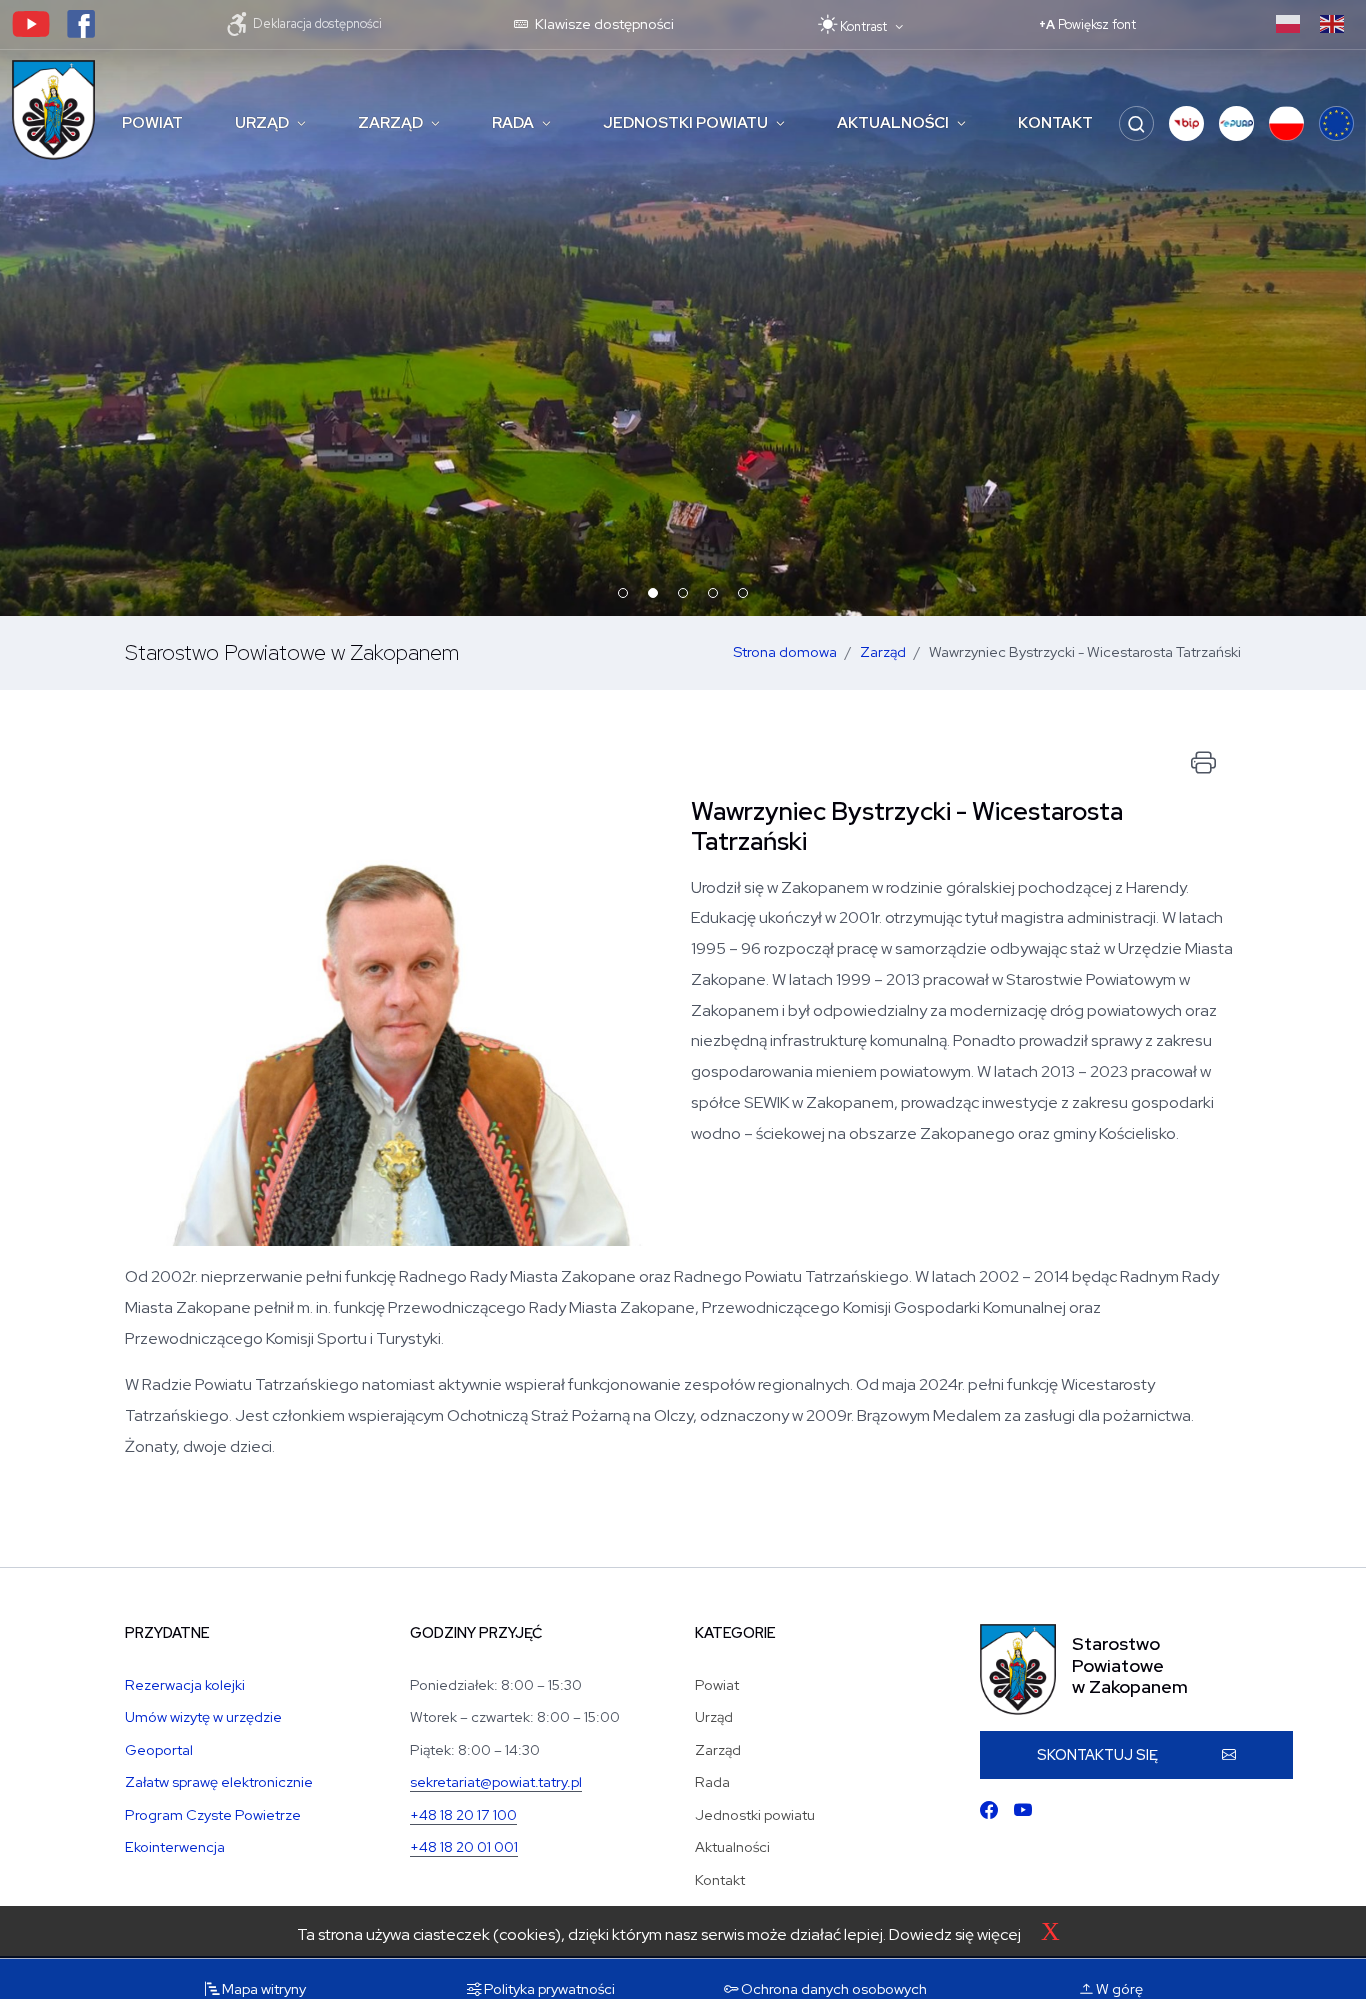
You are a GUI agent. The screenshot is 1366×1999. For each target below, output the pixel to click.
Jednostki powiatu (685, 123)
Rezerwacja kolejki (185, 1684)
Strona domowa (785, 651)
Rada (513, 123)
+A (1087, 24)
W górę (1118, 1988)
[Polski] (1288, 22)
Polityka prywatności (548, 1988)
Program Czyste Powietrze (213, 1814)
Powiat (152, 123)
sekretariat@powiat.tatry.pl (496, 1781)
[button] (1186, 123)
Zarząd (390, 123)
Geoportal (159, 1749)
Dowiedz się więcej (955, 1934)
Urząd (262, 123)
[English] (1332, 22)
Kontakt (1055, 123)
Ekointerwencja (175, 1846)
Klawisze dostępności (603, 23)
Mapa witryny (262, 1988)
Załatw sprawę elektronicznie (219, 1781)
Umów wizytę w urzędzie (203, 1716)
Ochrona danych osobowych (832, 1988)
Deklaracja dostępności (316, 22)
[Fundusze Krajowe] (1286, 123)
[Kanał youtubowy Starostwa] (31, 22)
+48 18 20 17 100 (463, 1814)
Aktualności (893, 123)
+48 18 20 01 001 (464, 1846)
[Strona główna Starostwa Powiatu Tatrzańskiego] (53, 110)
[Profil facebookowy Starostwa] (81, 22)
